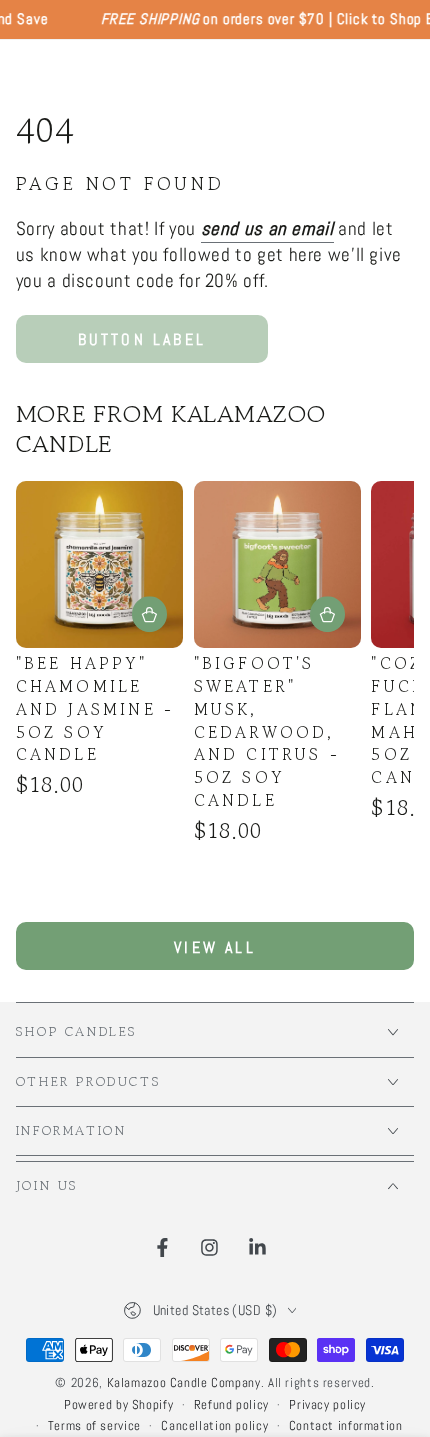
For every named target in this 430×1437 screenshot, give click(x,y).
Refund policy (231, 1405)
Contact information (346, 1426)
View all (215, 947)
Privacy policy (327, 1405)
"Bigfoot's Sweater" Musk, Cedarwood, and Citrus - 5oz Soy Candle (267, 732)
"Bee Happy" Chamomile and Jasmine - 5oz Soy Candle (95, 709)
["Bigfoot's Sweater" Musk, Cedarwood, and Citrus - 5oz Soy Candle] (277, 564)
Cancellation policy (214, 1426)
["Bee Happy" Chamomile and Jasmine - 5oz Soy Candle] (99, 564)
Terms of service (94, 1426)
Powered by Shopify (118, 1405)
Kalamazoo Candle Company (184, 1383)
